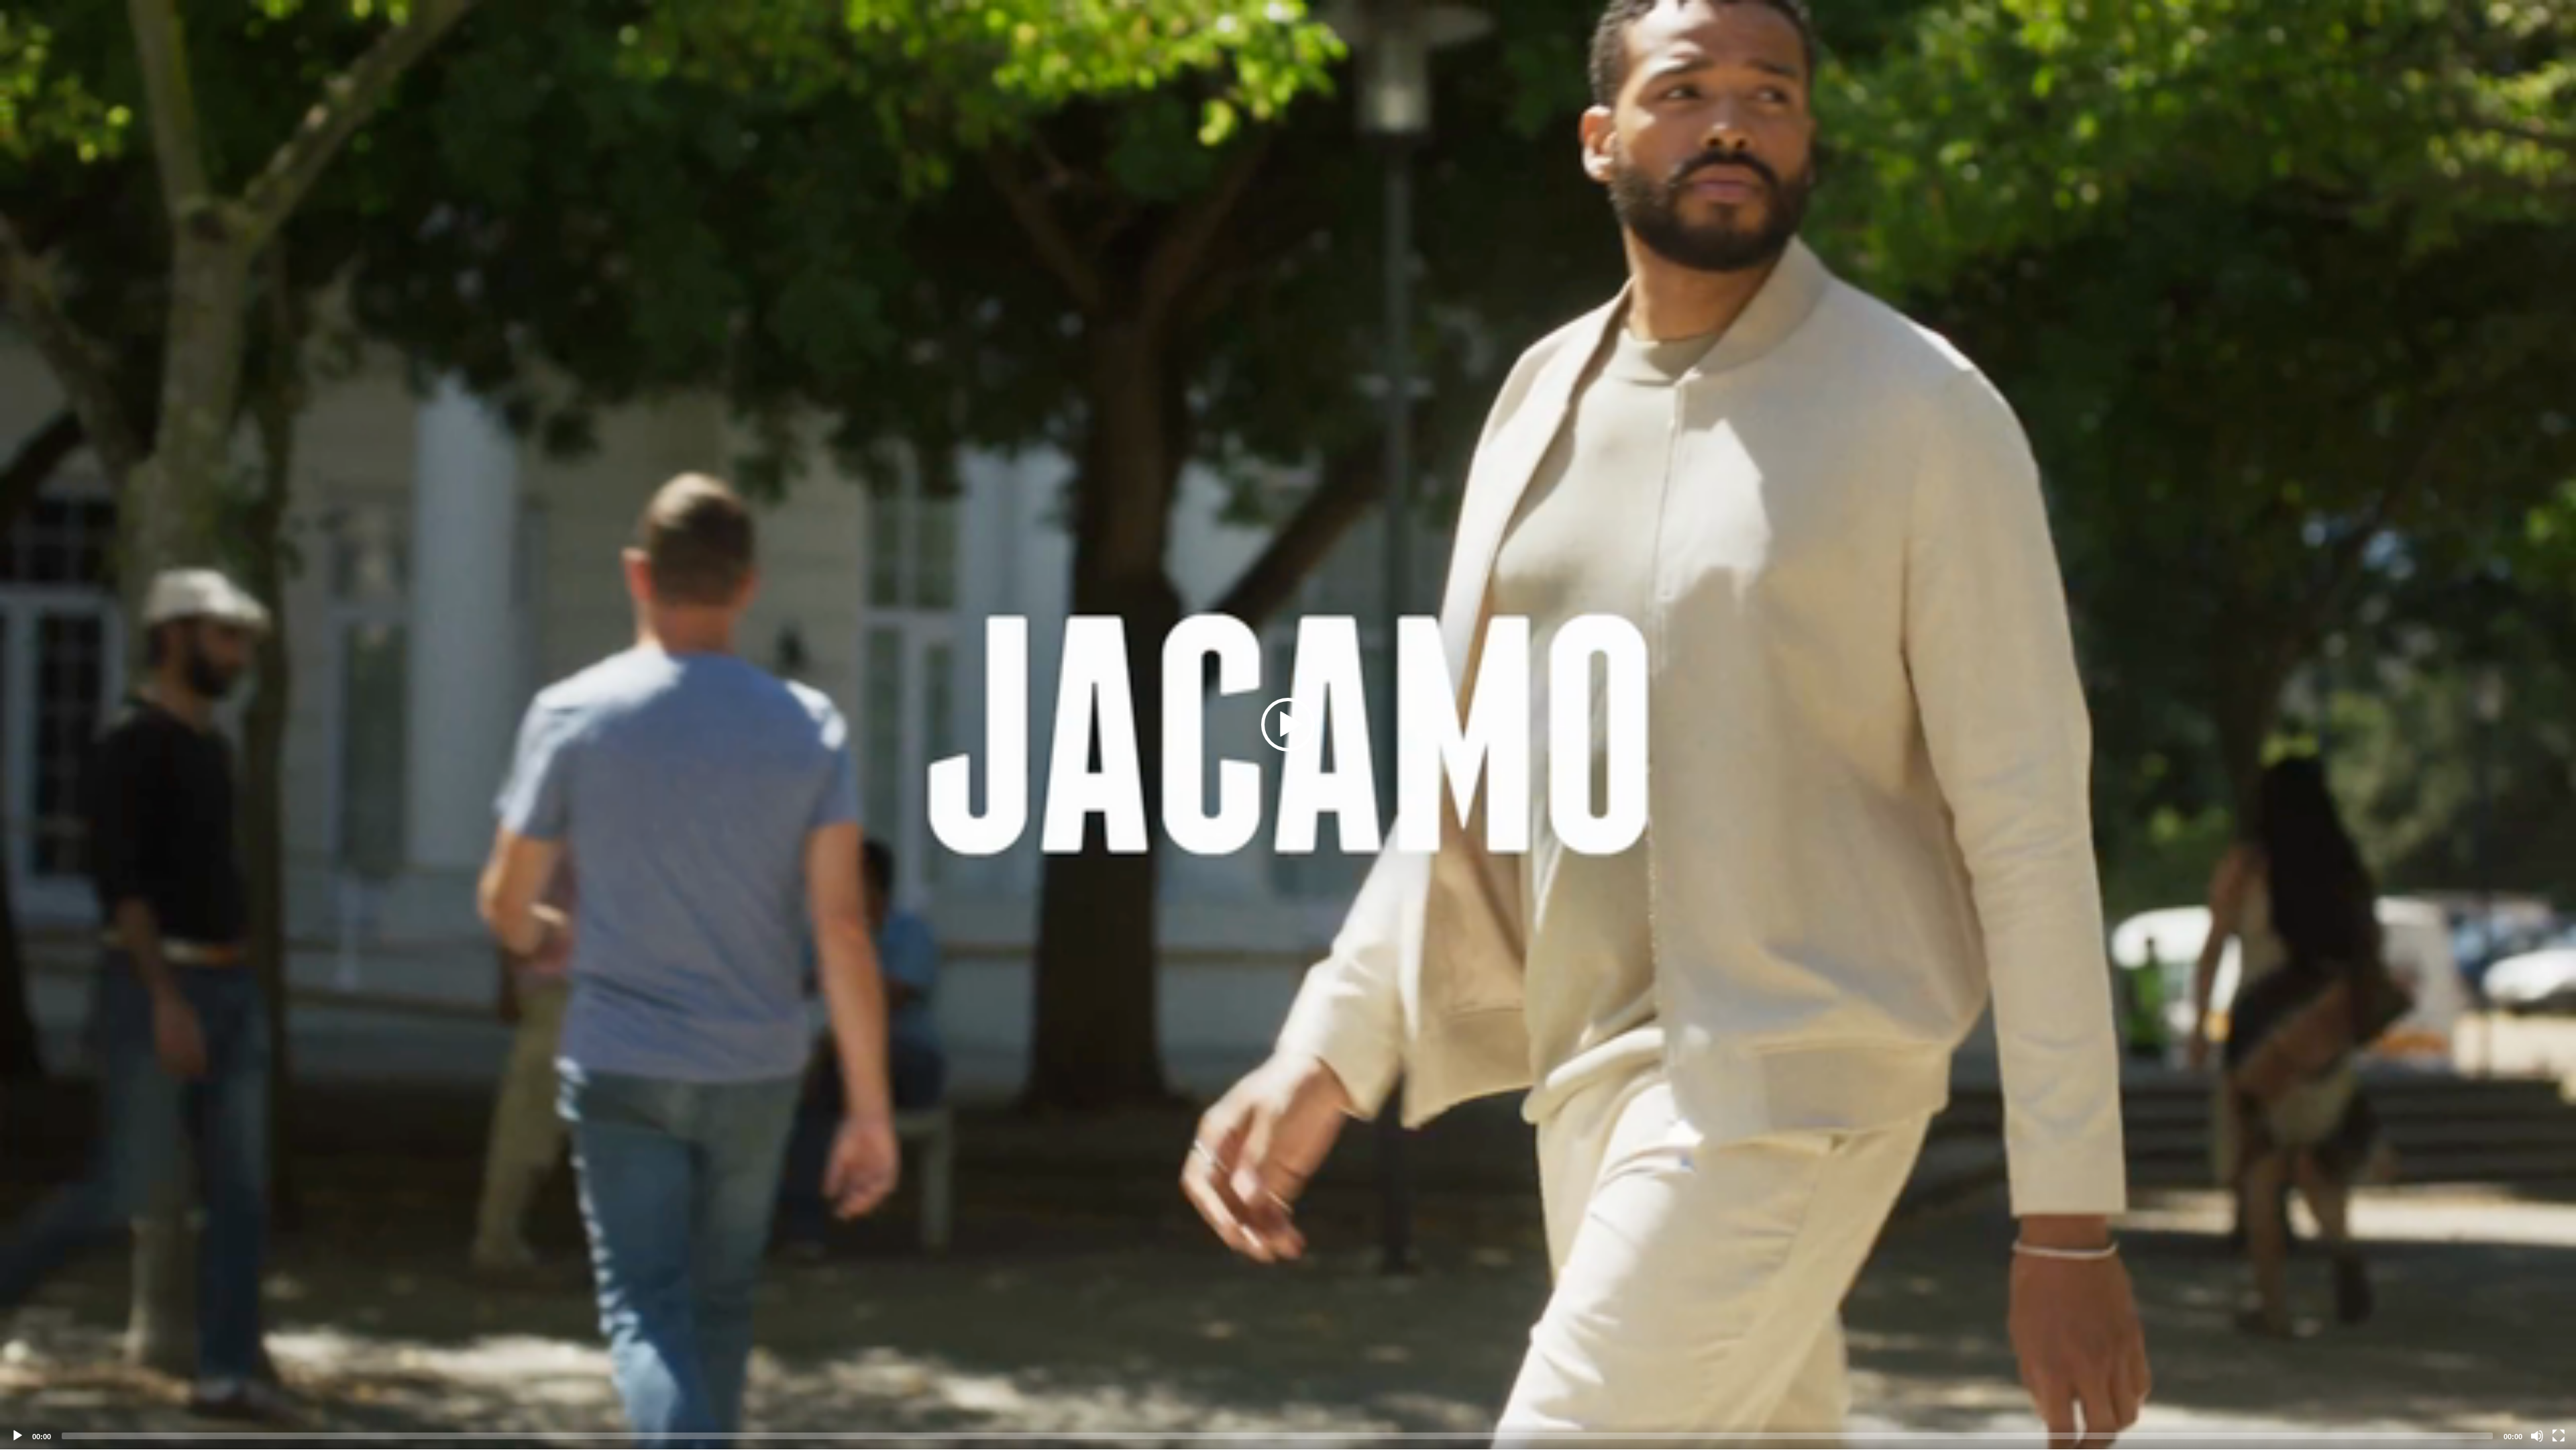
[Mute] (2537, 1436)
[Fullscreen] (2559, 1436)
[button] (1288, 725)
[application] (1288, 725)
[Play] (17, 1436)
